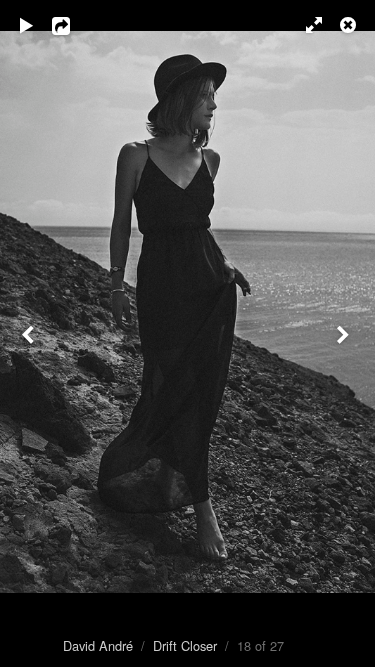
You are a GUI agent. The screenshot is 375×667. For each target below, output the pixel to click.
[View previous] (30, 333)
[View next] (345, 333)
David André (98, 645)
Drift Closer (185, 645)
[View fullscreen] (305, 25)
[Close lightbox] (350, 25)
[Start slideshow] (27, 25)
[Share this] (75, 25)
